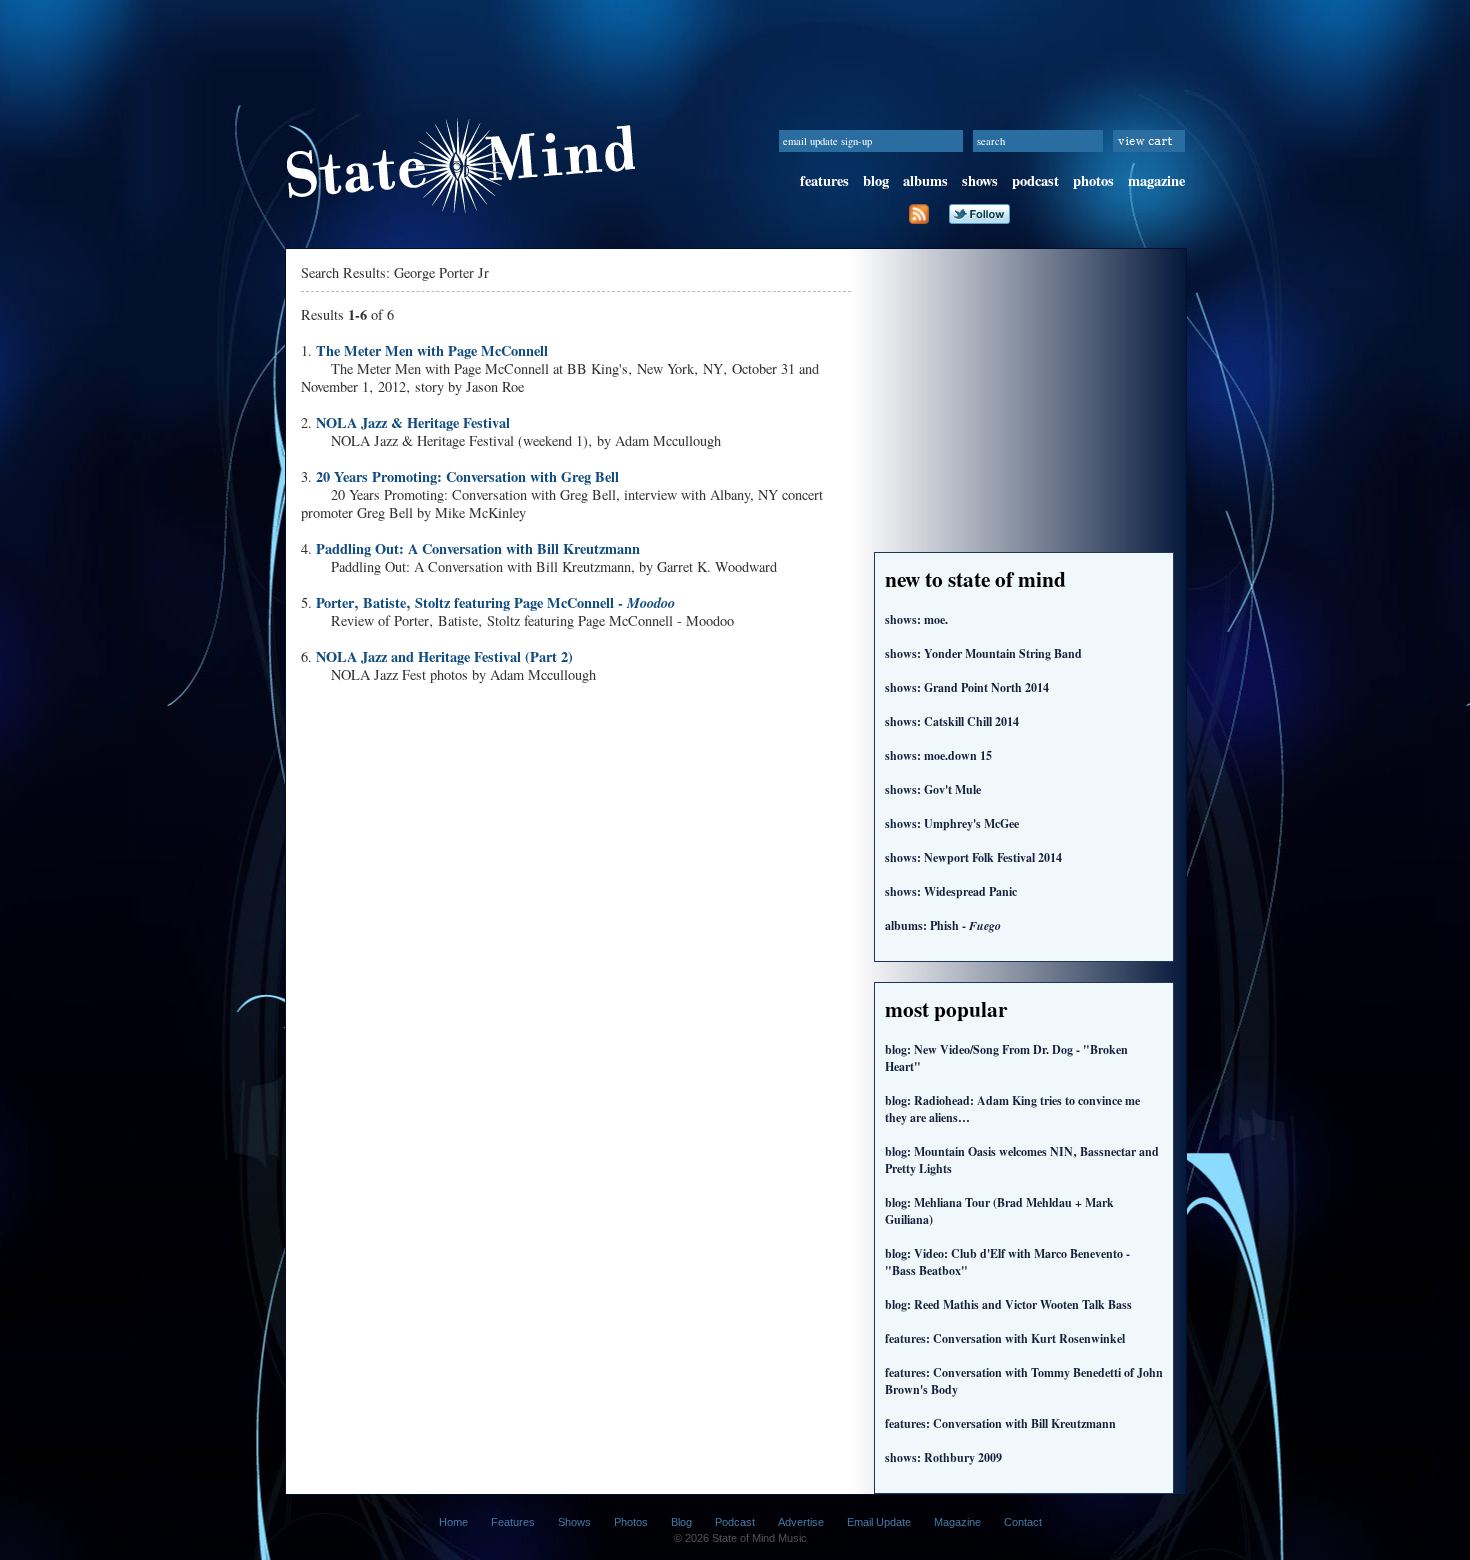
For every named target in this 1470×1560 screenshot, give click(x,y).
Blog (681, 1522)
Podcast (735, 1522)
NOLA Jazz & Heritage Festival (413, 422)
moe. (916, 619)
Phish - (943, 925)
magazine (1156, 180)
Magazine (957, 1522)
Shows (574, 1522)
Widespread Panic (951, 891)
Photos (631, 1522)
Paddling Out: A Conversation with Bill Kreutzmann (478, 548)
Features (513, 1522)
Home (453, 1522)
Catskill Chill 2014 (952, 721)
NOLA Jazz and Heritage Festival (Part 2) (444, 656)
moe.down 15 (938, 755)
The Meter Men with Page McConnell (432, 350)
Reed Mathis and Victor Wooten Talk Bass (1008, 1304)
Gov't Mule (933, 789)
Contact (1023, 1522)
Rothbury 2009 (943, 1457)
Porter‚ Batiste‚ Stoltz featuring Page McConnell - (495, 602)
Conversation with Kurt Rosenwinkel (1005, 1338)
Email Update (879, 1522)
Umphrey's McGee (952, 823)
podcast (1035, 180)
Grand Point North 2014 (967, 687)
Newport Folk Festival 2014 (973, 857)
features (824, 180)
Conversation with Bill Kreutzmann (1000, 1423)
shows (980, 180)
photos (1093, 180)
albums (925, 180)
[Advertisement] (735, 45)
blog (876, 180)
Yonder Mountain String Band (983, 653)
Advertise (801, 1522)
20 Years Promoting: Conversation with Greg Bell (467, 476)
